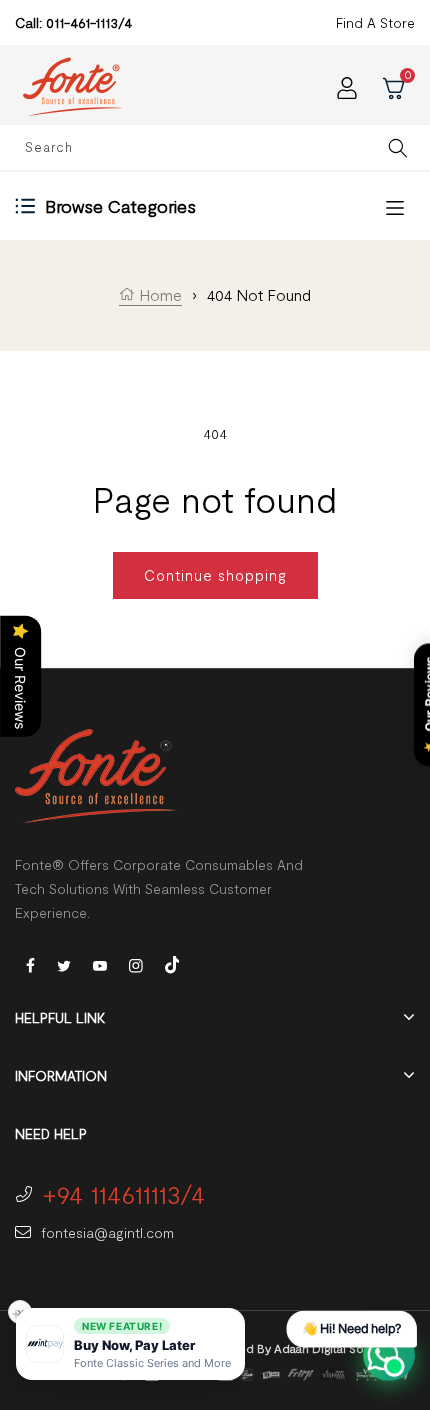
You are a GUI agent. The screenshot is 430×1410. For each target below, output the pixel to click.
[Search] (398, 147)
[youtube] (100, 964)
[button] (130, 1344)
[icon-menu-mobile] (395, 206)
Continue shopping (215, 575)
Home (158, 294)
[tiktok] (172, 962)
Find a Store (375, 22)
